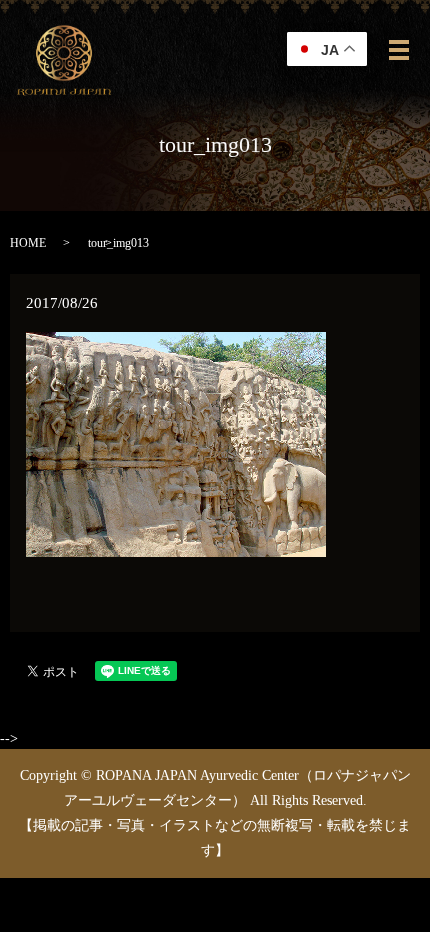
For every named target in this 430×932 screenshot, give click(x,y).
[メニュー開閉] (399, 50)
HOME (28, 243)
